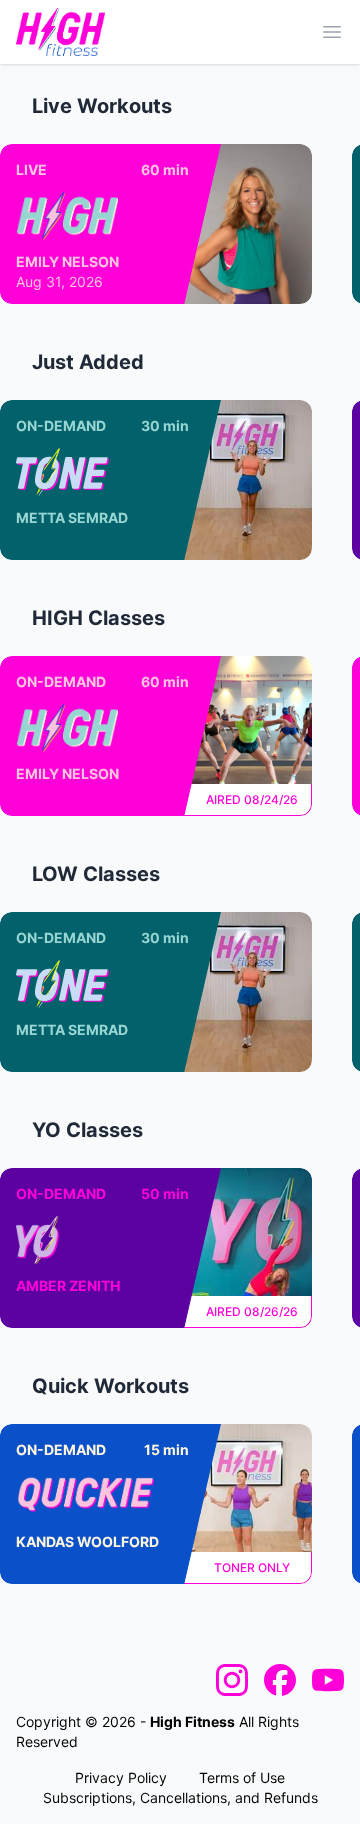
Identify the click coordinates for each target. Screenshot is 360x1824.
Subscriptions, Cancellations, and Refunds (180, 1797)
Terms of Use (242, 1777)
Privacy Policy (121, 1777)
